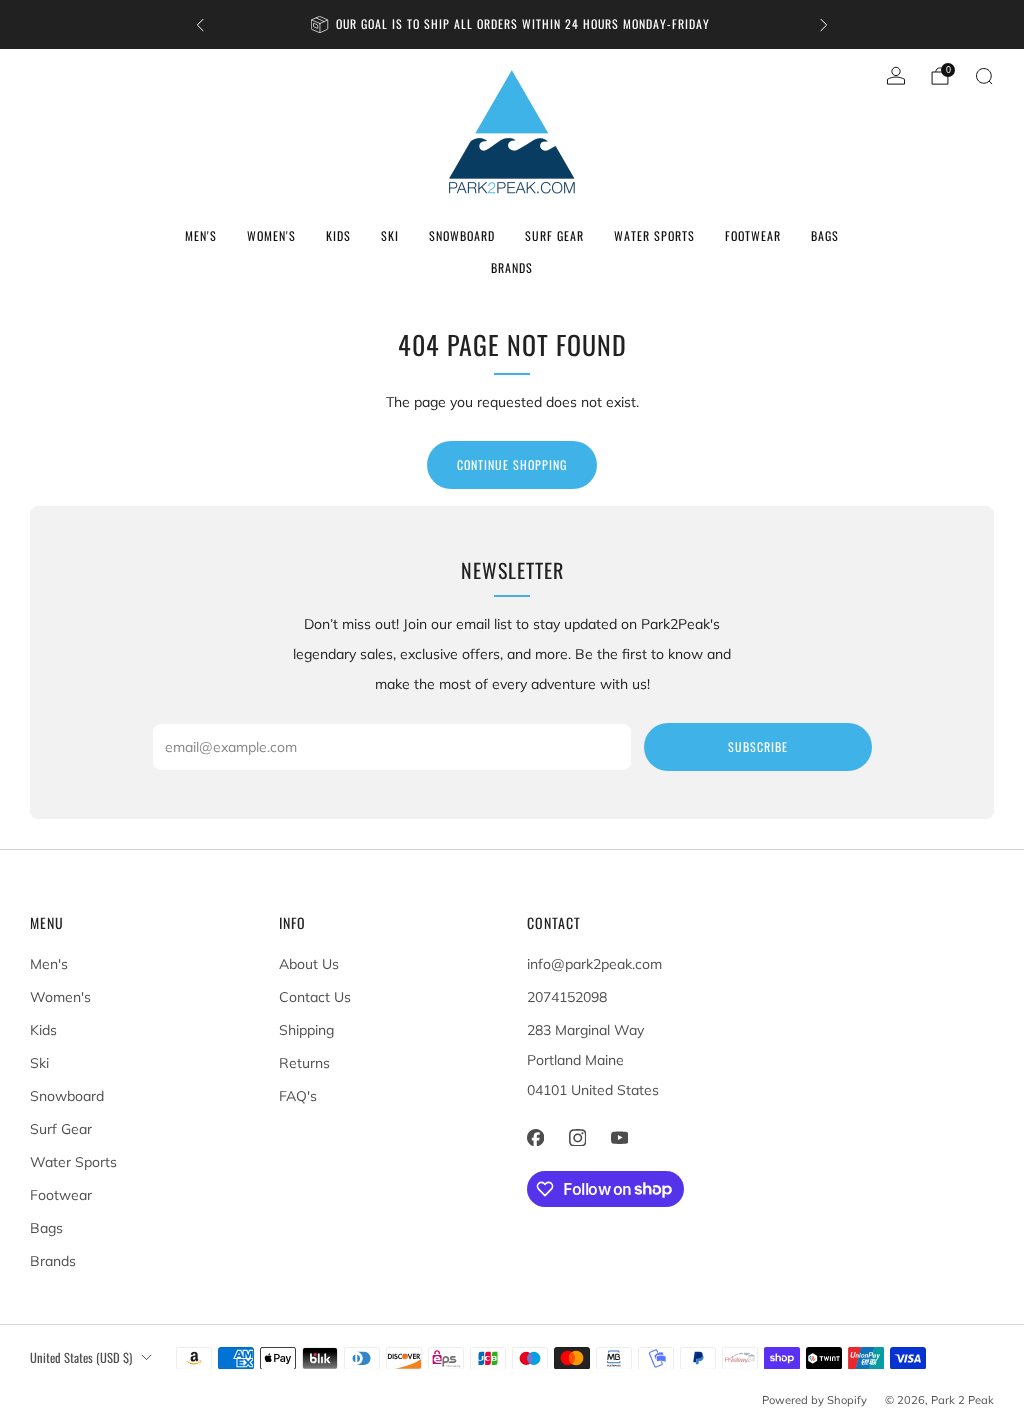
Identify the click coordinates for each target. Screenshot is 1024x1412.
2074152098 (567, 997)
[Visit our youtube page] (619, 1138)
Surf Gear (554, 235)
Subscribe (758, 746)
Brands (512, 267)
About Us (309, 964)
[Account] (896, 76)
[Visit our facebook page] (535, 1138)
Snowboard (462, 235)
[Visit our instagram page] (577, 1138)
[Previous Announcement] (200, 25)
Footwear (753, 235)
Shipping (306, 1030)
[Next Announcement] (824, 25)
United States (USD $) (81, 1357)
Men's (201, 235)
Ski (390, 235)
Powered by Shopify (814, 1400)
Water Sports (654, 235)
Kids (338, 235)
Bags (825, 235)
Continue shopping (512, 464)
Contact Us (315, 997)
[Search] (984, 76)
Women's (271, 235)
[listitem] (512, 24)
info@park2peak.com (594, 964)
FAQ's (298, 1096)
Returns (304, 1063)
